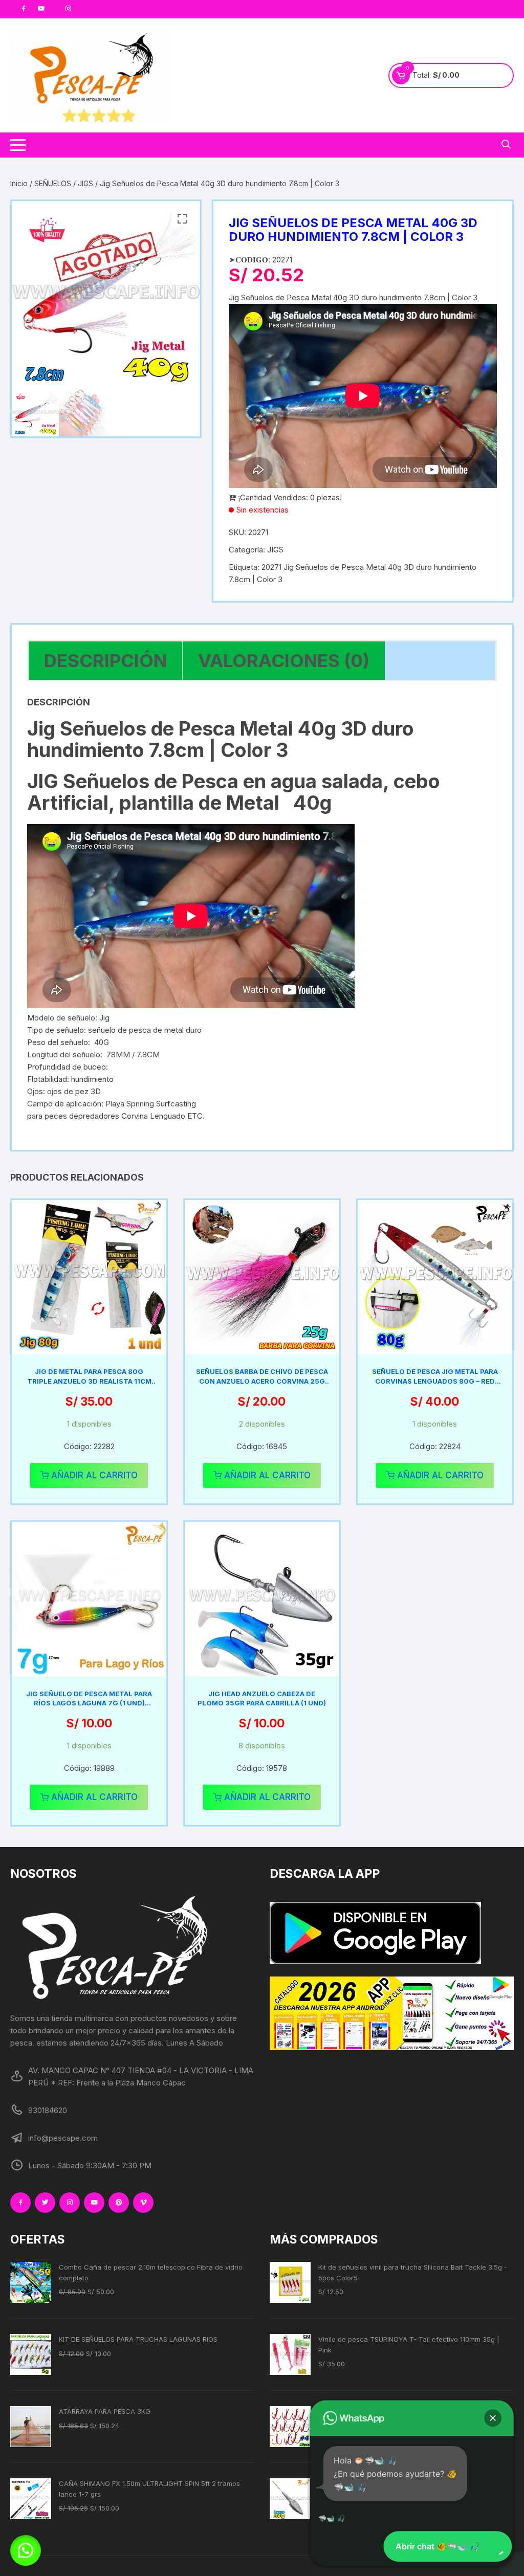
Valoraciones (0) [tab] (284, 660)
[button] (182, 219)
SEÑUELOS (53, 183)
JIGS (85, 183)
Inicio (19, 183)
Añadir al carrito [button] (94, 1475)
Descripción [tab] (105, 660)
